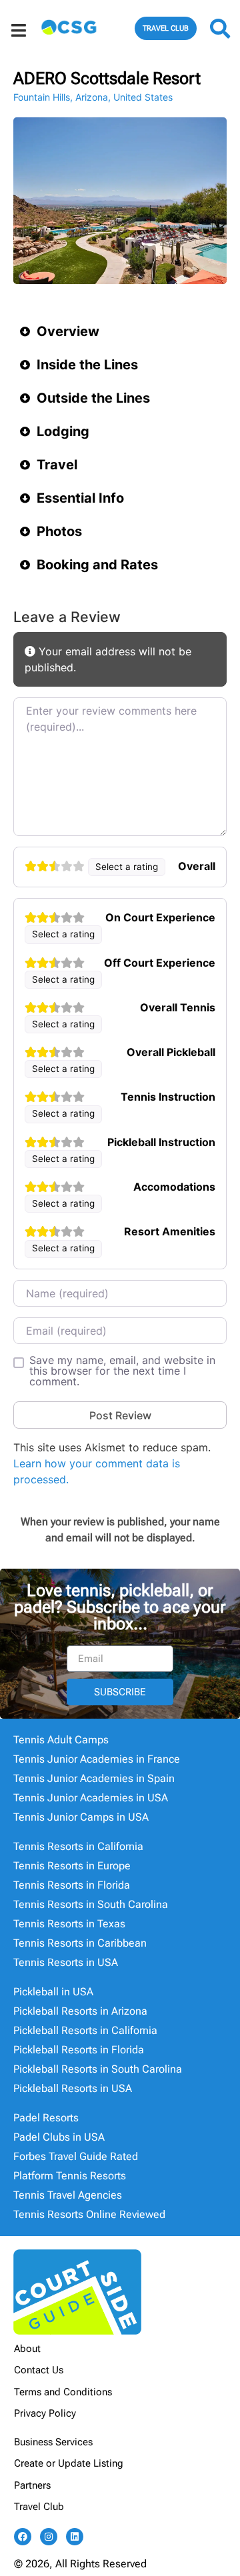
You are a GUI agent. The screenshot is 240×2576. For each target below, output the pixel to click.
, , (93, 97)
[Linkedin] (75, 2537)
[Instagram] (49, 2537)
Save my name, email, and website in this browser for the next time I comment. (122, 1371)
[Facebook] (23, 2537)
